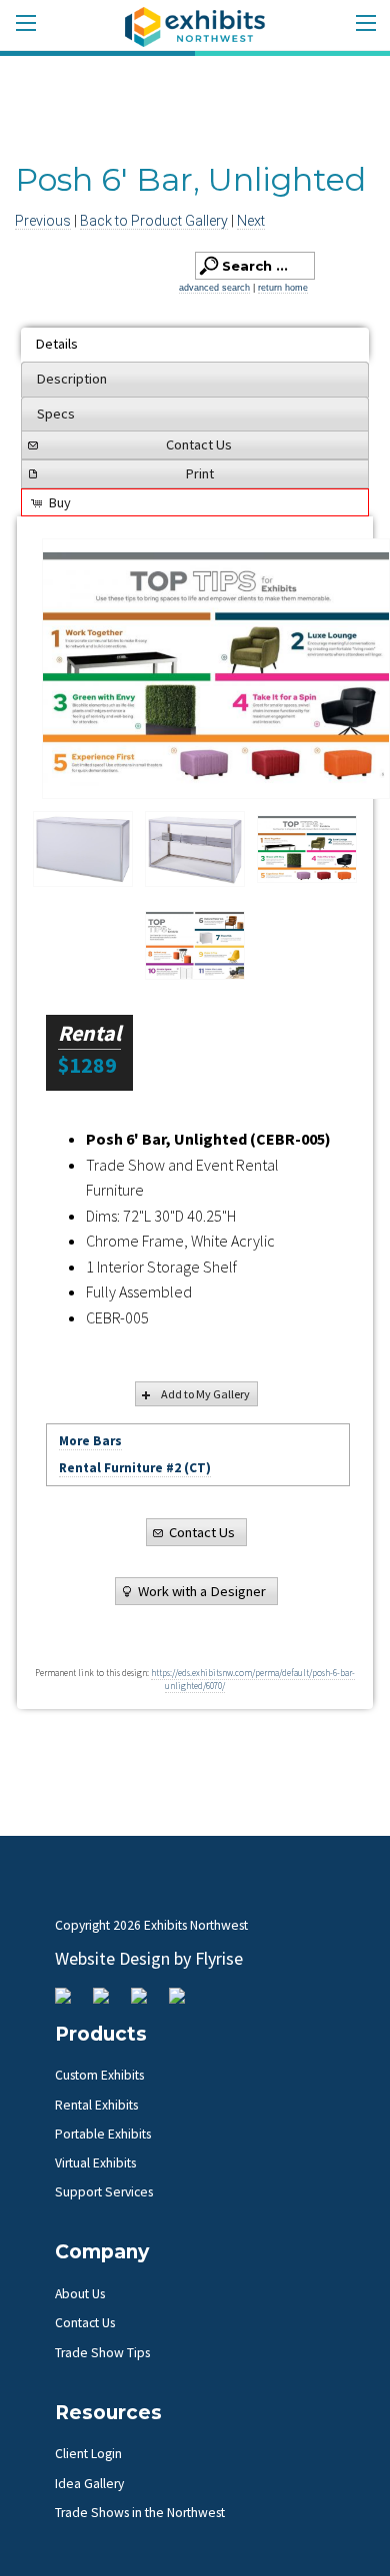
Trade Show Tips (102, 2353)
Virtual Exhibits (95, 2163)
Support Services (104, 2192)
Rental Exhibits (96, 2105)
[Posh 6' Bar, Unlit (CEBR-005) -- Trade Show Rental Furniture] (83, 849)
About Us (80, 2294)
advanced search (214, 288)
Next (251, 221)
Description (72, 379)
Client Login (88, 2454)
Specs (56, 414)
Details (57, 344)
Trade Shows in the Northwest (140, 2513)
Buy (60, 502)
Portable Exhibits (103, 2134)
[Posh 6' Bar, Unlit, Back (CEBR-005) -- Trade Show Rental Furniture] (195, 849)
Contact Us (199, 444)
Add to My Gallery (205, 1394)
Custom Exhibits (99, 2075)
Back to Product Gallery (154, 221)
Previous (43, 221)
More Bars (90, 1441)
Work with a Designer (202, 1591)
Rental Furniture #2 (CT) (135, 1468)
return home (283, 288)
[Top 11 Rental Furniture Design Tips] (216, 669)
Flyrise (219, 1958)
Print (200, 473)
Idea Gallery (89, 2484)
